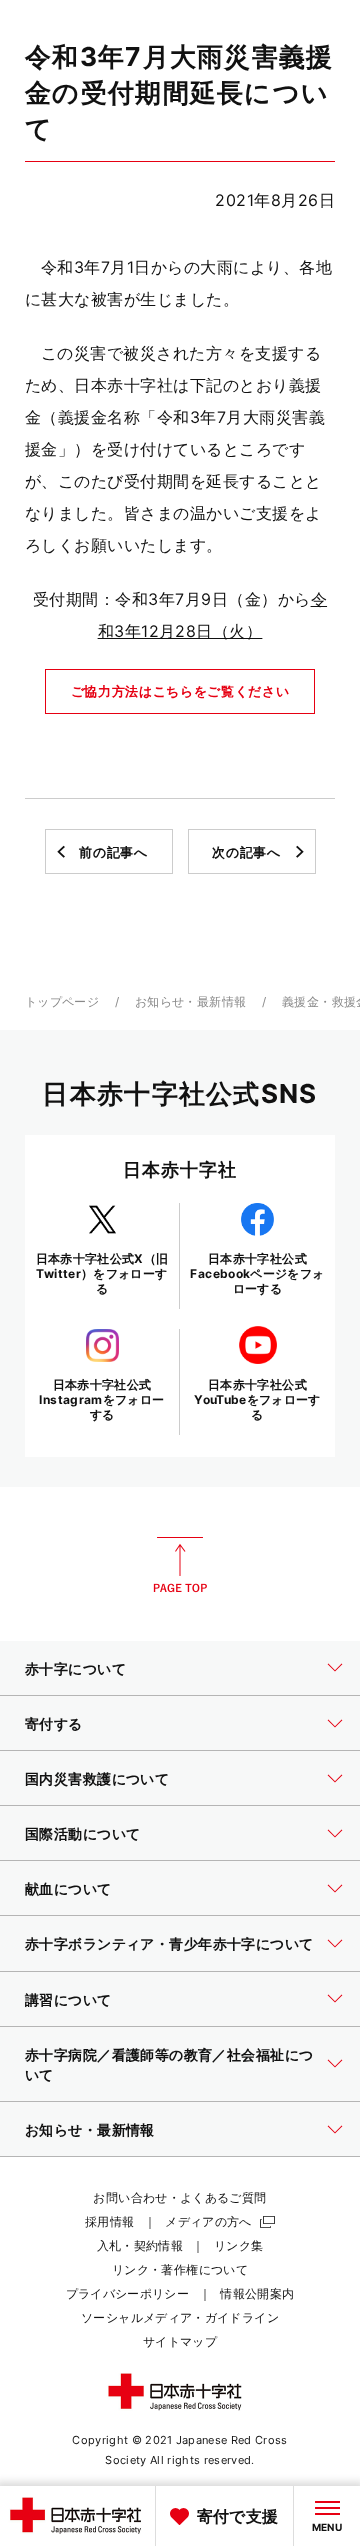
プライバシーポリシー (128, 2293)
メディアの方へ (208, 2221)
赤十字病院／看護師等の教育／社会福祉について (169, 2064)
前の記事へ (113, 852)
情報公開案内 (257, 2293)
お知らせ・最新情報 (190, 1001)
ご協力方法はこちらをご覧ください (180, 691)
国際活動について (82, 1833)
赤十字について (75, 1668)
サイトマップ (180, 2341)
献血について (68, 1888)
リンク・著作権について (180, 2269)
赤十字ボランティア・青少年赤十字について (169, 1943)
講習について (68, 1999)
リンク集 (238, 2245)
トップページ (62, 1001)
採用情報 (109, 2221)
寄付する (54, 1723)
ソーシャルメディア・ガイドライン (180, 2317)
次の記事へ (246, 852)
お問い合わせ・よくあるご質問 (179, 2197)
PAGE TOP (180, 1565)
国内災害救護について (97, 1778)
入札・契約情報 (140, 2245)
